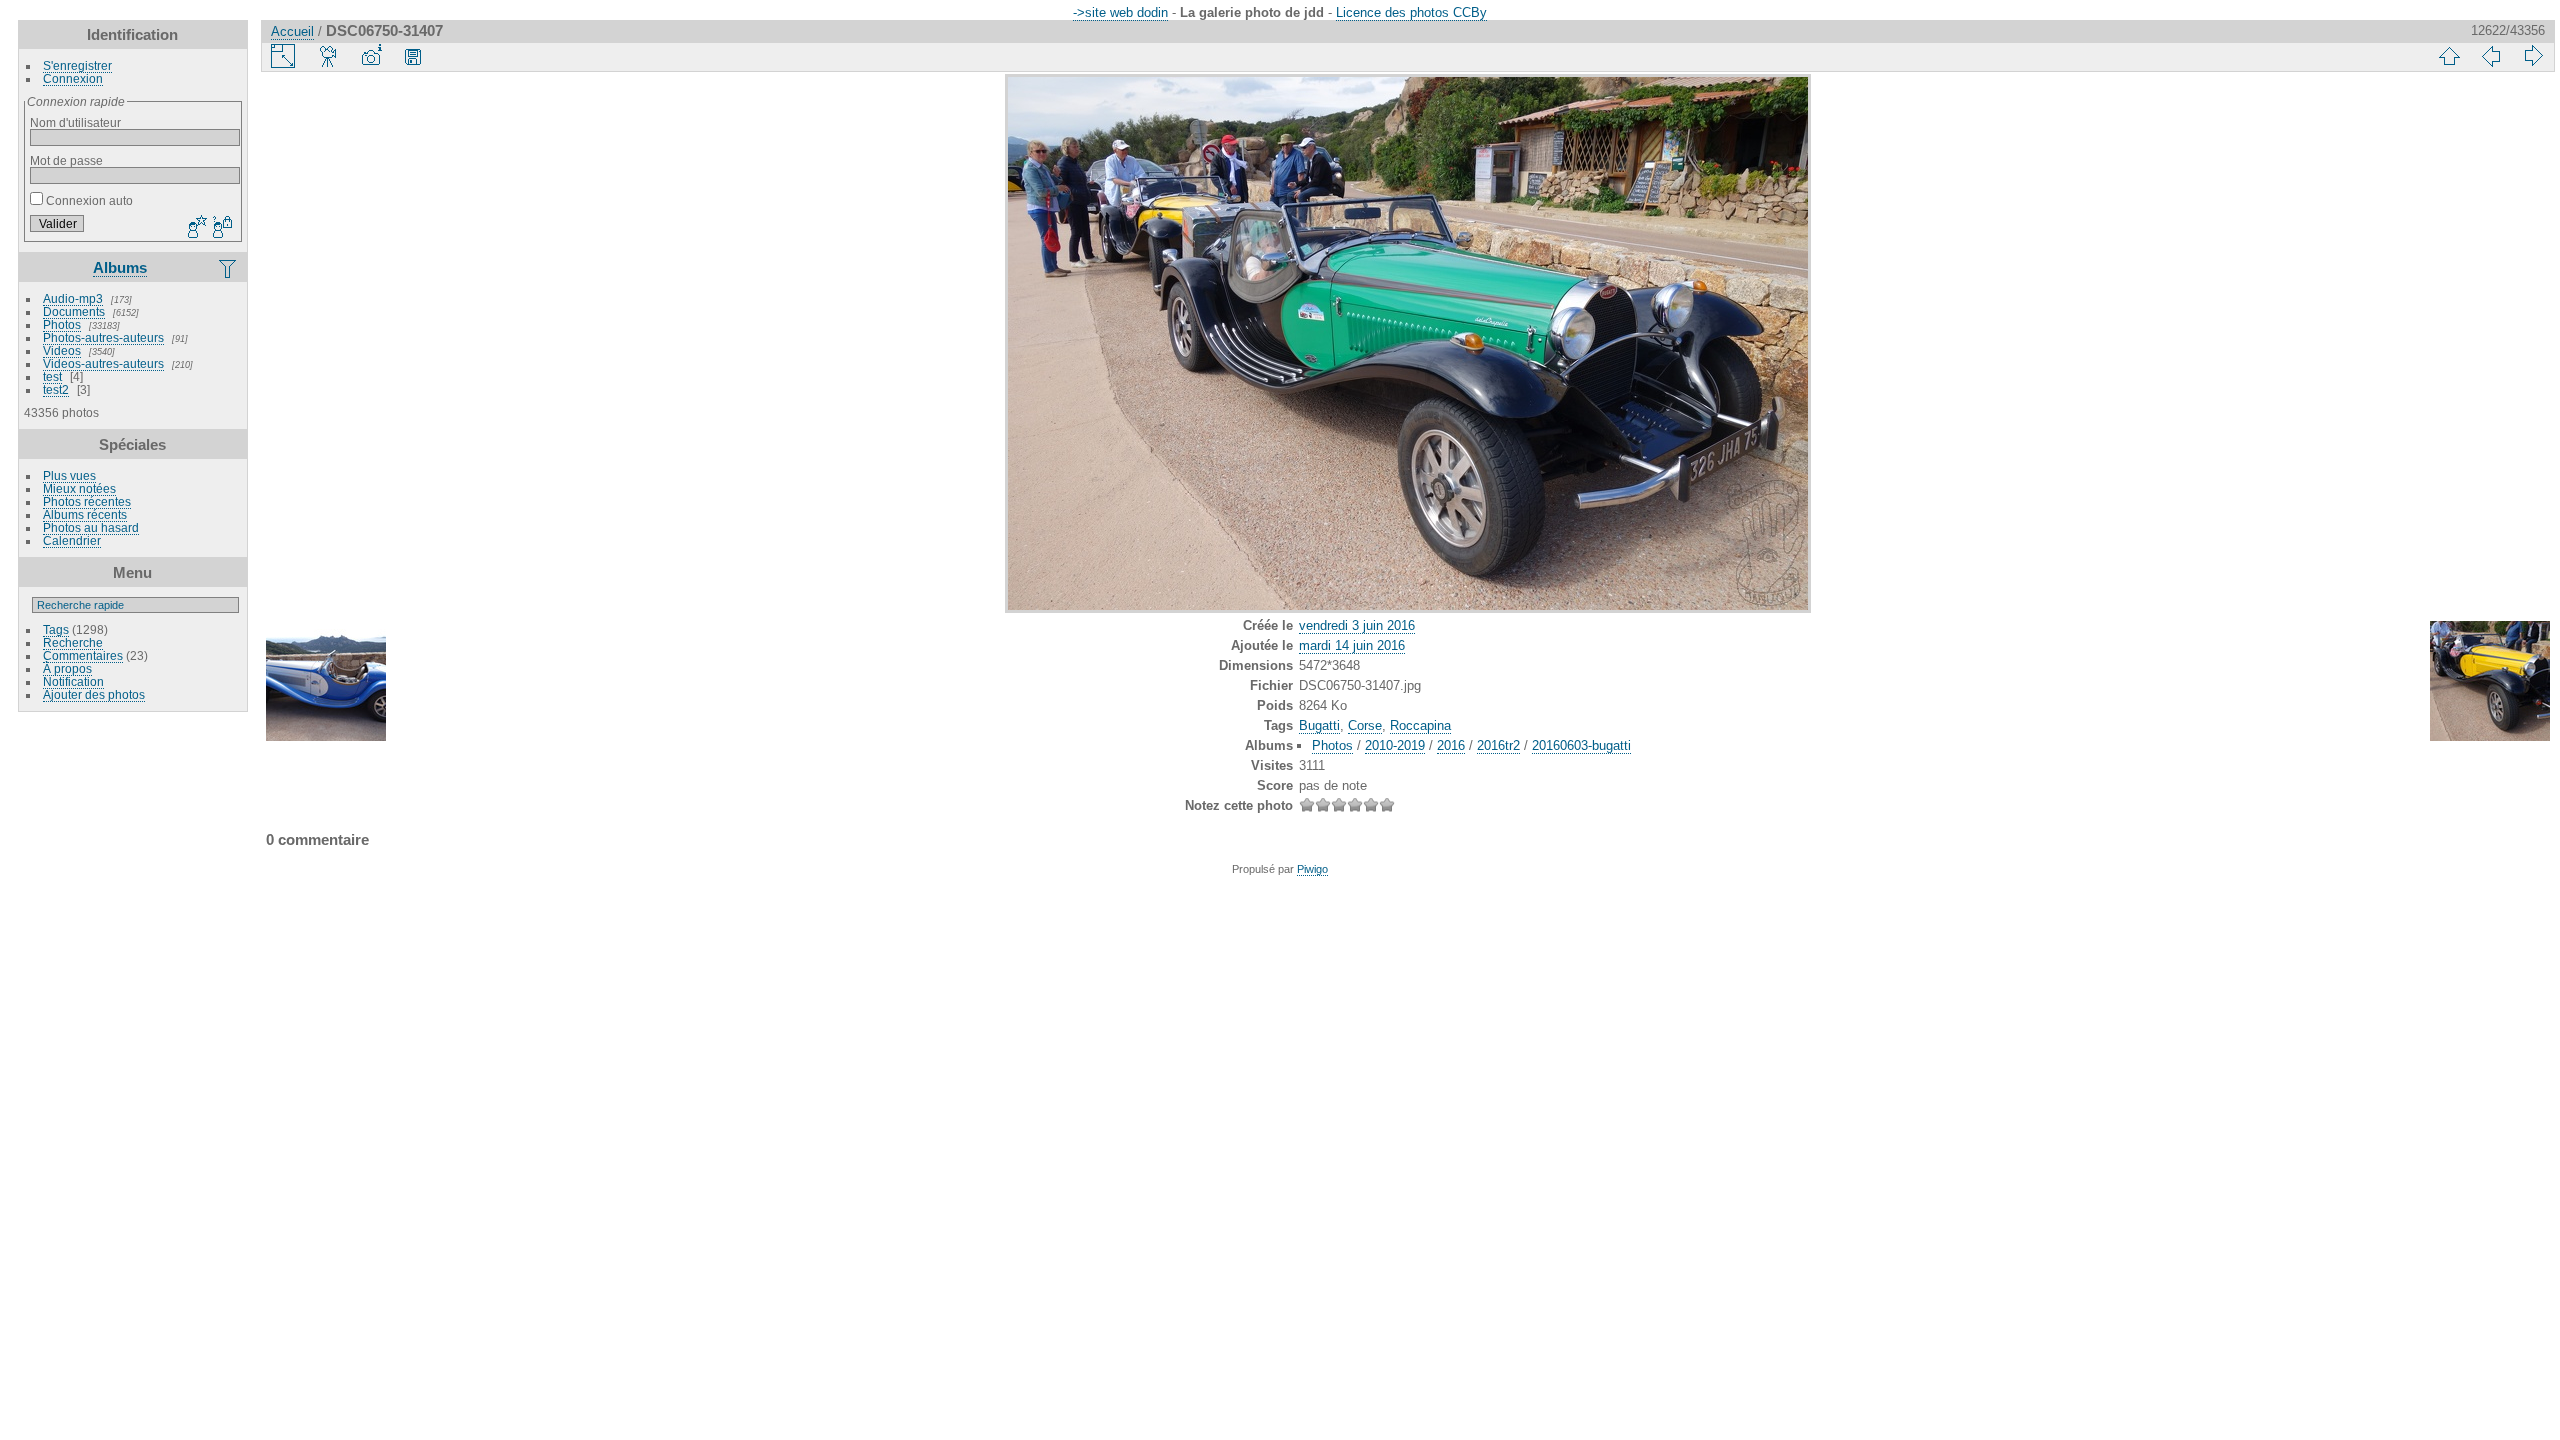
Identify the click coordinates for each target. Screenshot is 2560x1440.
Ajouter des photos (94, 694)
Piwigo (1312, 869)
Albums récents (85, 514)
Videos (62, 350)
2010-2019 (1395, 745)
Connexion (73, 78)
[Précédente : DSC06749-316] (2491, 56)
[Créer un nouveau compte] (195, 228)
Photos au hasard (91, 527)
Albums (120, 267)
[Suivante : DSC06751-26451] (2533, 56)
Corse (1365, 725)
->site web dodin (1120, 12)
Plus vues (69, 475)
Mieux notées (79, 488)
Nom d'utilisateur (75, 122)
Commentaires (83, 655)
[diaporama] (329, 56)
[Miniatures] (2449, 56)
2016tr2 (1498, 745)
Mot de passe (66, 160)
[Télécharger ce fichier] (413, 56)
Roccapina (1420, 725)
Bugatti (1319, 725)
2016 (1451, 745)
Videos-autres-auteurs (103, 363)
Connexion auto (88, 200)
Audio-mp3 (73, 298)
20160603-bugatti (1581, 745)
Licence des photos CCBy (1411, 12)
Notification (73, 681)
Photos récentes (87, 501)
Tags (56, 629)
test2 (56, 389)
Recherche (73, 642)
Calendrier (72, 540)
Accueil (292, 31)
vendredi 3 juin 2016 (1357, 625)
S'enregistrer (77, 65)
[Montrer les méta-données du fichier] (371, 56)
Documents (74, 311)
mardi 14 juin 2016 (1352, 645)
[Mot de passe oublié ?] (221, 228)
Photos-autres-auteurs (103, 337)
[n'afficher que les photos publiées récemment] (229, 268)
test (52, 376)
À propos (67, 668)
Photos (62, 324)
